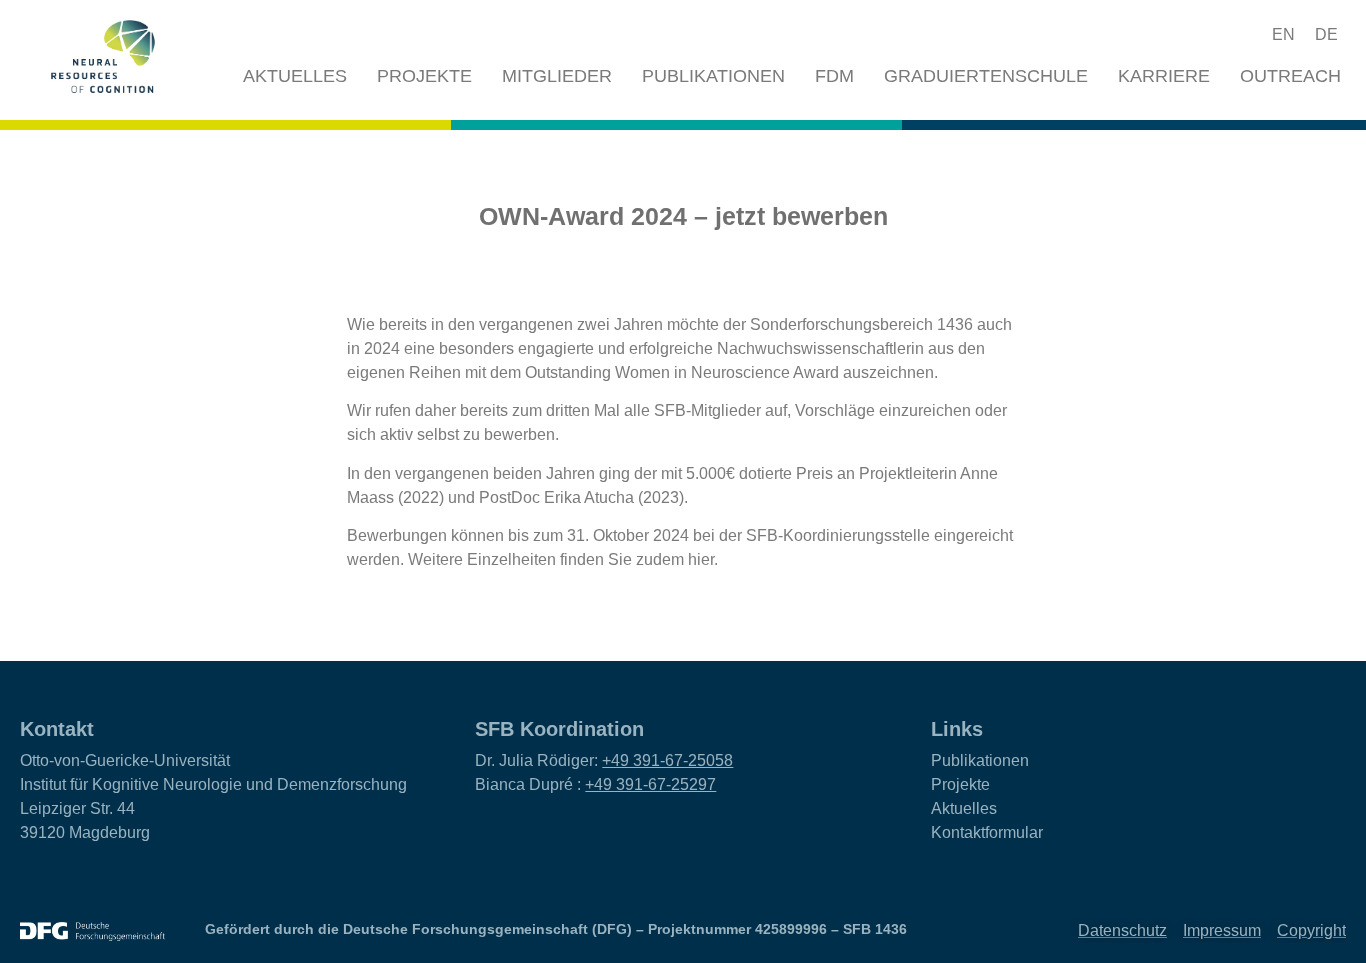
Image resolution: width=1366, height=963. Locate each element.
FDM (834, 76)
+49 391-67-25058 (667, 760)
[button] (1209, 35)
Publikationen (713, 76)
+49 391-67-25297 (650, 784)
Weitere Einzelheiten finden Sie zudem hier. (563, 559)
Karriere (1164, 76)
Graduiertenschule (986, 76)
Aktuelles (295, 76)
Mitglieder (557, 76)
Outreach (1290, 76)
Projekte (424, 76)
